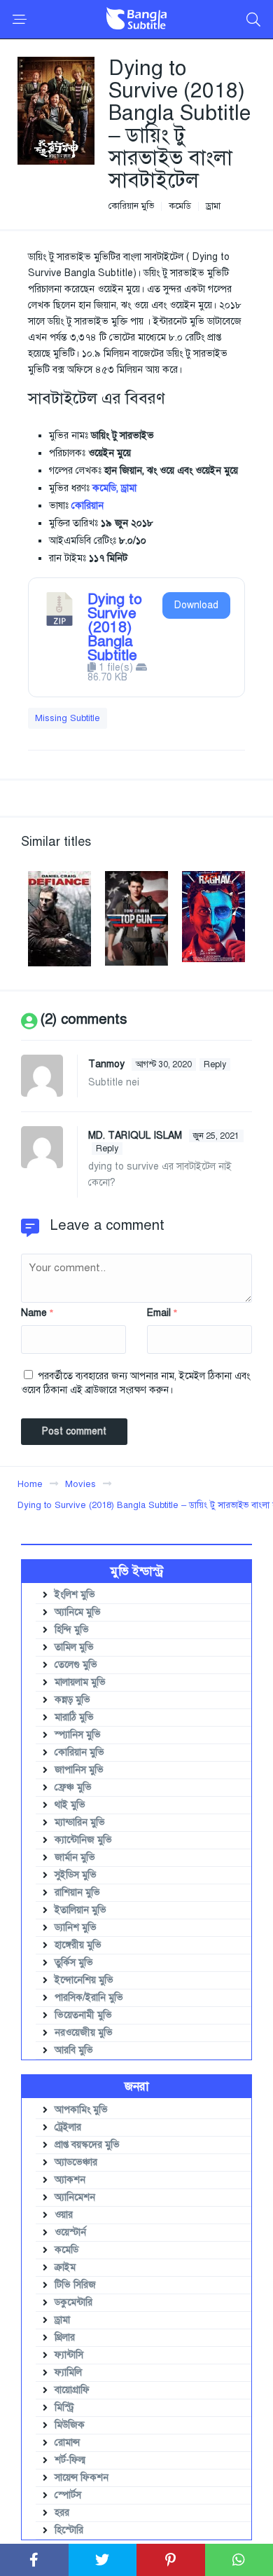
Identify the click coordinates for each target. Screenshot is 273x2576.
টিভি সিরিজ (75, 2285)
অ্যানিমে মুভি (78, 1612)
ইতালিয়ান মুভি (80, 1910)
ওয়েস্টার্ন (70, 2232)
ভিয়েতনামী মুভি (83, 2015)
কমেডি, (105, 488)
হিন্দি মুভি (72, 1630)
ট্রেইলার (68, 2127)
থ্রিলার (65, 2337)
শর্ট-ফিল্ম (70, 2460)
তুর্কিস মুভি (74, 1962)
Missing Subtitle (68, 718)
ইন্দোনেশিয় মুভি (84, 1980)
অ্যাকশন (70, 2180)
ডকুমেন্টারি (73, 2302)
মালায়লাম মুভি (80, 1682)
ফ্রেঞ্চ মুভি (73, 1787)
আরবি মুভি (74, 2050)
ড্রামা (213, 206)
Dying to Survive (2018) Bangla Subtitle (115, 627)
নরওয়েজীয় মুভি (84, 2033)
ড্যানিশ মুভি (76, 1927)
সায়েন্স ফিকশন (82, 2478)
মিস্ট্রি (64, 2407)
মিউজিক (70, 2425)
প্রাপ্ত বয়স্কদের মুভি (87, 2145)
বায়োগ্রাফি (72, 2390)
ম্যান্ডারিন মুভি (80, 1822)
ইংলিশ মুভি (75, 1595)
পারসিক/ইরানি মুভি (89, 1998)
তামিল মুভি (74, 1647)
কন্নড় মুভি (72, 1700)
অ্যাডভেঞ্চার (76, 2162)
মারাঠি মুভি (74, 1717)
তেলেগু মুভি (76, 1665)
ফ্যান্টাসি (69, 2355)
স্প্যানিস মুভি (78, 1735)
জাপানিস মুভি (79, 1770)
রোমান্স (67, 2443)
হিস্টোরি (69, 2530)
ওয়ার (64, 2215)
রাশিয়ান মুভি (77, 1892)
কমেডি (180, 206)
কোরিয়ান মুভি (131, 206)
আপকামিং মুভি (81, 2110)
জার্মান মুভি (75, 1857)
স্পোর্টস (68, 2495)
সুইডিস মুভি (76, 1875)
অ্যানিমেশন (75, 2197)
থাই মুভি (70, 1805)
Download (196, 605)
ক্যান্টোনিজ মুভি (83, 1840)
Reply (215, 1064)
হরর (62, 2513)
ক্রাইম (65, 2267)
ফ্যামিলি (68, 2372)
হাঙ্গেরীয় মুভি (78, 1945)
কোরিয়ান (87, 506)
